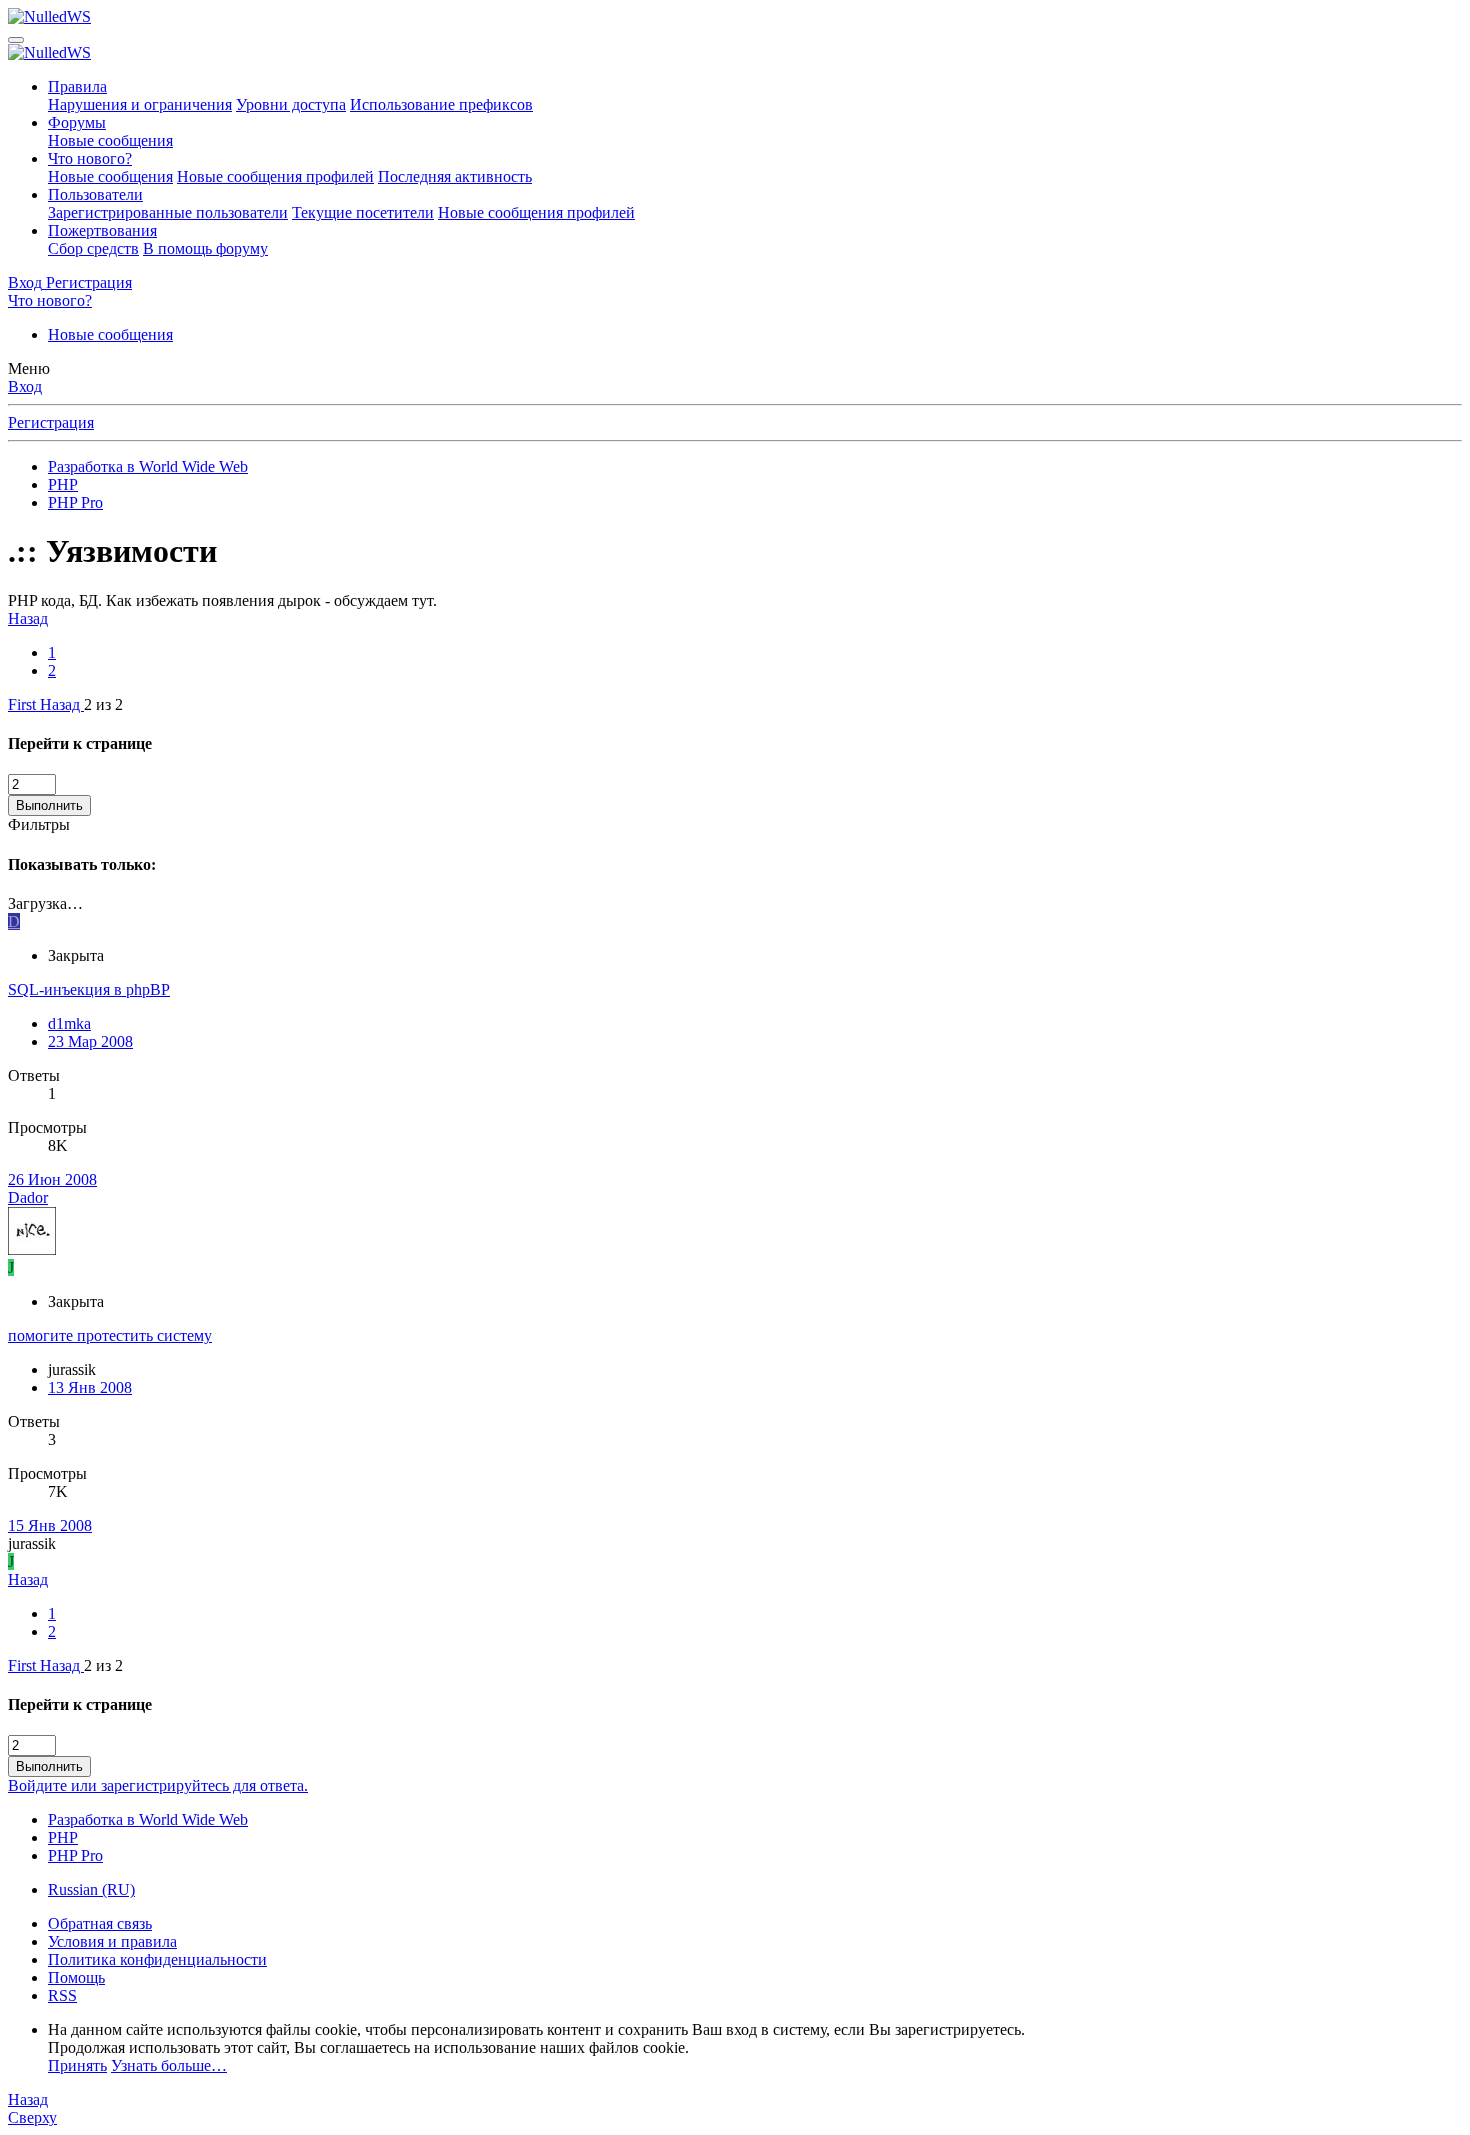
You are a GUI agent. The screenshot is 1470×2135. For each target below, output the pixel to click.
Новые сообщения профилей (275, 176)
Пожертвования (102, 230)
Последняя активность (455, 176)
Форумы (77, 122)
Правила (77, 86)
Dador (28, 1197)
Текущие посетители (363, 212)
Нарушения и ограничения (140, 104)
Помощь (76, 1977)
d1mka (69, 1023)
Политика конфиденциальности (157, 1959)
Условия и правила (112, 1941)
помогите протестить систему (110, 1335)
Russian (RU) (91, 1889)
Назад (28, 618)
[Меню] (16, 40)
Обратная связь (100, 1923)
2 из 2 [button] (103, 704)
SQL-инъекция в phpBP (89, 989)
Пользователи (95, 194)
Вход (25, 386)
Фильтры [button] (39, 824)
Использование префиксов (441, 104)
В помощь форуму (205, 248)
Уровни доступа (291, 104)
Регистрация (51, 422)
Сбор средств (93, 248)
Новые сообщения (110, 140)
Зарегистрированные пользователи (168, 212)
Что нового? (90, 158)
